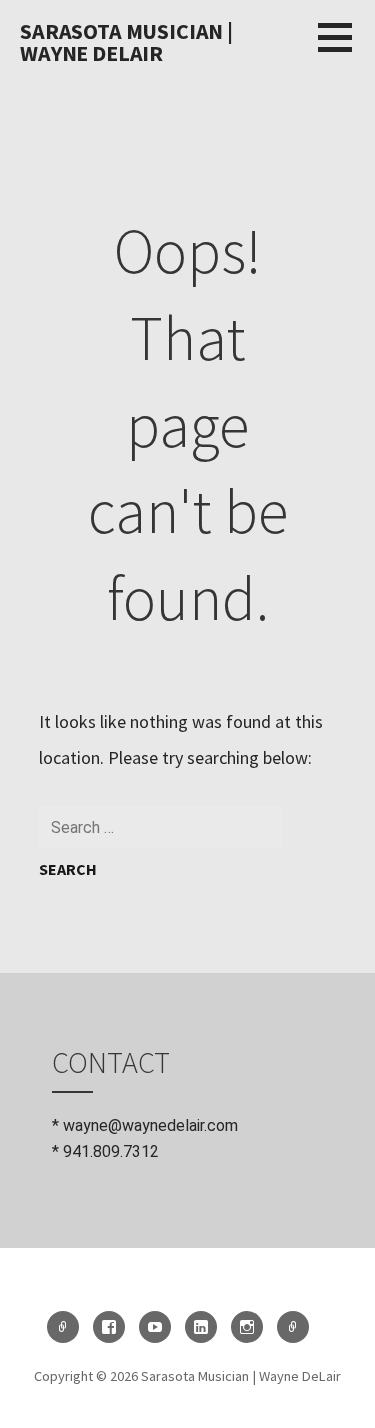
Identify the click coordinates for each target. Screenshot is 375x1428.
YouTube (155, 1327)
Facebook (109, 1327)
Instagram (247, 1327)
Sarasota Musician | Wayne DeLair (126, 42)
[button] (346, 49)
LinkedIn (201, 1327)
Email (63, 1327)
